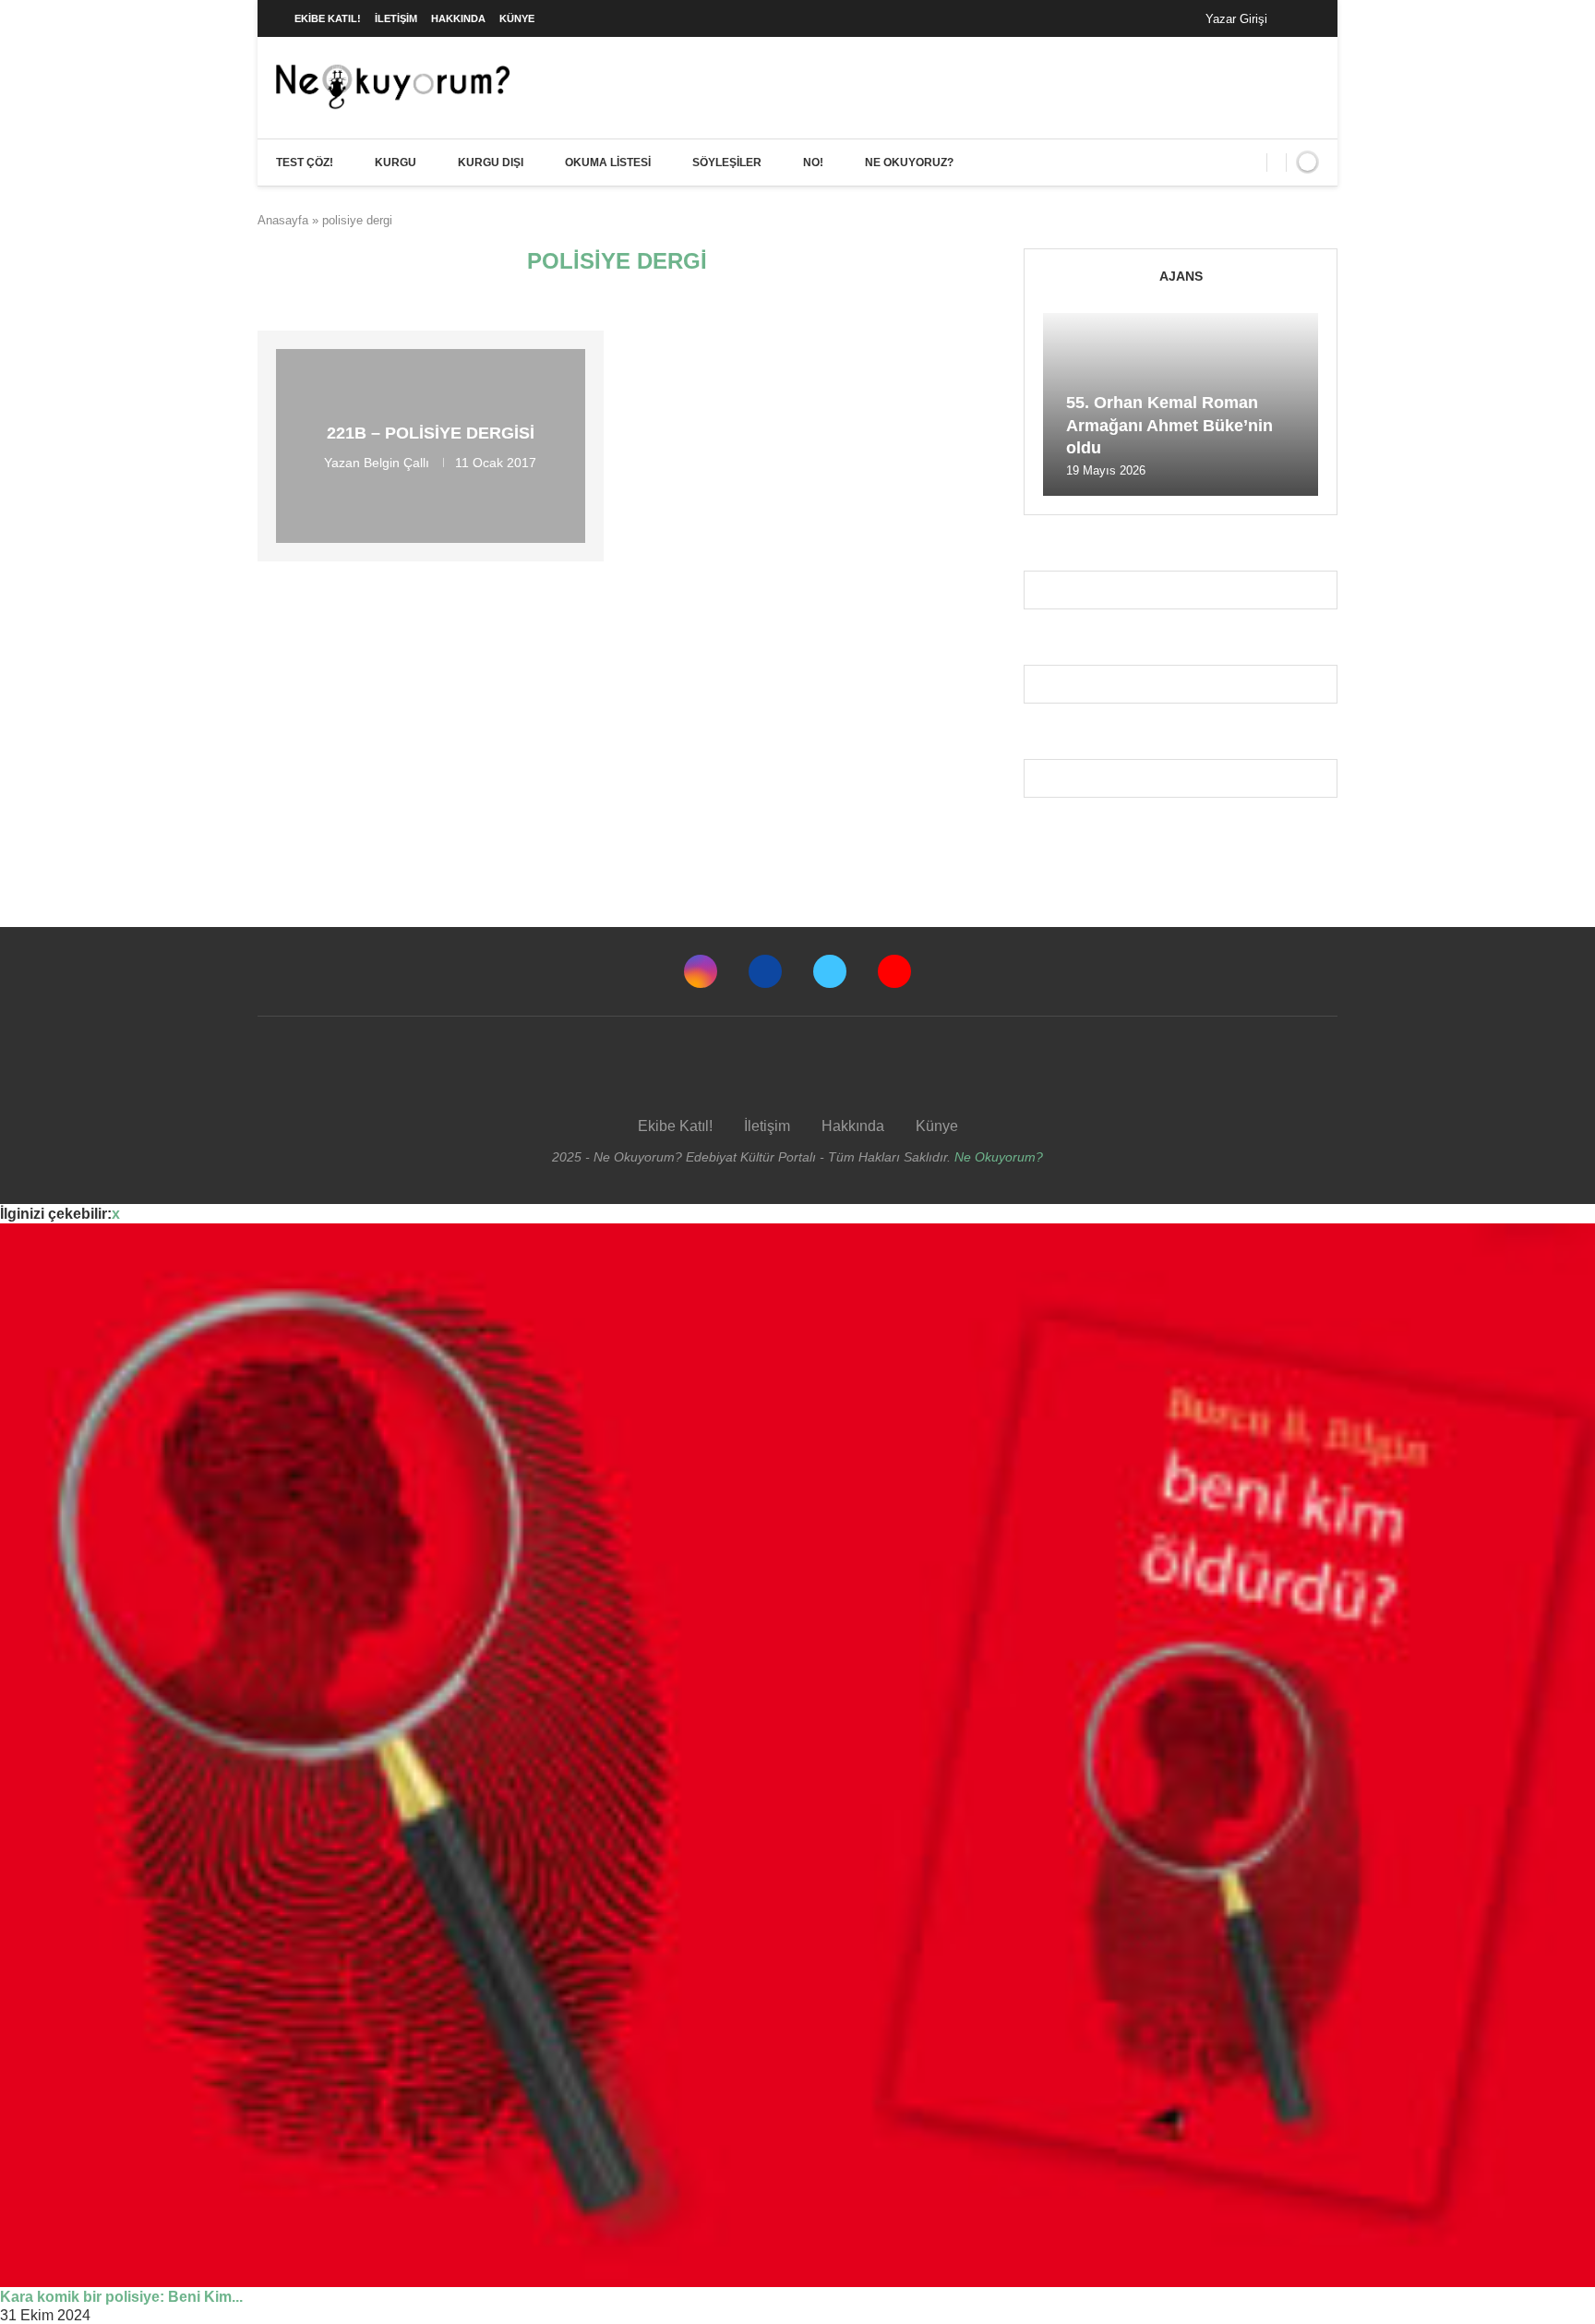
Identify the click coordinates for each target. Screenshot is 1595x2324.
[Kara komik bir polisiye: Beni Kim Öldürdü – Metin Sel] (797, 1755)
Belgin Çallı (396, 463)
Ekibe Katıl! (328, 18)
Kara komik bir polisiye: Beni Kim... (121, 2297)
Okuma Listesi (608, 163)
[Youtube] (894, 971)
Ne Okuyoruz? (909, 163)
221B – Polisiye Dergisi (431, 433)
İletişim (396, 18)
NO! (813, 163)
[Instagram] (701, 971)
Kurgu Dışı (491, 163)
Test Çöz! (305, 163)
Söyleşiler (727, 163)
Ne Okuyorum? (999, 1157)
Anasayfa (283, 220)
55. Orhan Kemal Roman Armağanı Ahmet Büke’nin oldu (1169, 425)
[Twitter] (830, 971)
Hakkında (458, 18)
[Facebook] (1300, 18)
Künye (517, 18)
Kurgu (396, 163)
